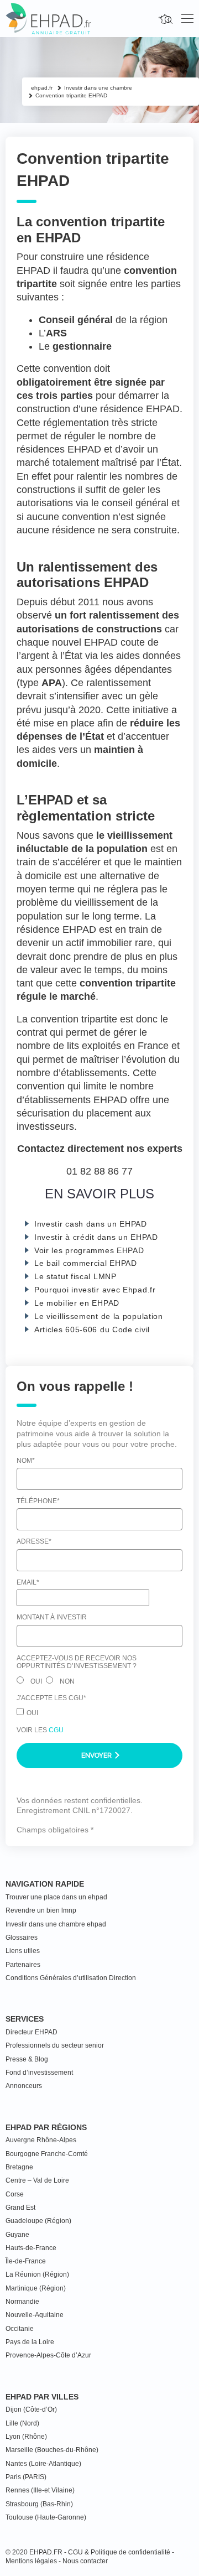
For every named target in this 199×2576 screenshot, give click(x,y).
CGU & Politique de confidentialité (119, 2552)
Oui (36, 1681)
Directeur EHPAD (32, 2032)
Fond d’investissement (39, 2073)
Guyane (17, 2235)
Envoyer (97, 1756)
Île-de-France (26, 2261)
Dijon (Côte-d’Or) (31, 2409)
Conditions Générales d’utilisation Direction (71, 1978)
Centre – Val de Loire (37, 2180)
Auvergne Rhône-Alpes (41, 2140)
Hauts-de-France (31, 2248)
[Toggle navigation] (187, 19)
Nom (26, 1461)
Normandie (22, 2302)
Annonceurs (24, 2086)
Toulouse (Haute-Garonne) (46, 2517)
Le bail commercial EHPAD (86, 1263)
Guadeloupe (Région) (38, 2221)
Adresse (34, 1541)
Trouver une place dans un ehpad (56, 1897)
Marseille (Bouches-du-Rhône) (52, 2450)
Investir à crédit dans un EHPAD (96, 1237)
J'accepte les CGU (51, 1698)
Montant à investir (52, 1617)
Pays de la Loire (30, 2342)
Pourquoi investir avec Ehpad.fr (95, 1290)
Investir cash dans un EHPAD (91, 1224)
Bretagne (19, 2167)
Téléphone (38, 1501)
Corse (15, 2194)
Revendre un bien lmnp (41, 1910)
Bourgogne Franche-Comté (47, 2154)
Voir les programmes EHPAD (89, 1250)
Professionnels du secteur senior (55, 2045)
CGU (56, 1730)
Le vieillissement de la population (99, 1316)
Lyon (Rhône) (26, 2437)
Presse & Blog (27, 2059)
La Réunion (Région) (37, 2274)
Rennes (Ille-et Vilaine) (40, 2490)
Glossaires (22, 1938)
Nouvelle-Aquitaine (35, 2315)
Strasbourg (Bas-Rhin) (39, 2504)
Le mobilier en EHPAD (77, 1303)
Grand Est (20, 2208)
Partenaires (23, 1965)
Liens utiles (23, 1951)
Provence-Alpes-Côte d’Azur (48, 2355)
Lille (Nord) (22, 2423)
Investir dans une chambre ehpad (56, 1924)
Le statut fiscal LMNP (75, 1276)
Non (67, 1681)
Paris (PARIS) (26, 2477)
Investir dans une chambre (98, 88)
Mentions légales (31, 2561)
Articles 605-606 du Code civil (92, 1329)
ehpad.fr (42, 88)
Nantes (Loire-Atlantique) (43, 2464)
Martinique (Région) (36, 2288)
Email (28, 1582)
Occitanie (20, 2329)
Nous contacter (85, 2561)
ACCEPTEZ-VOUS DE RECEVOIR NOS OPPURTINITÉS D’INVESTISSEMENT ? (77, 1662)
